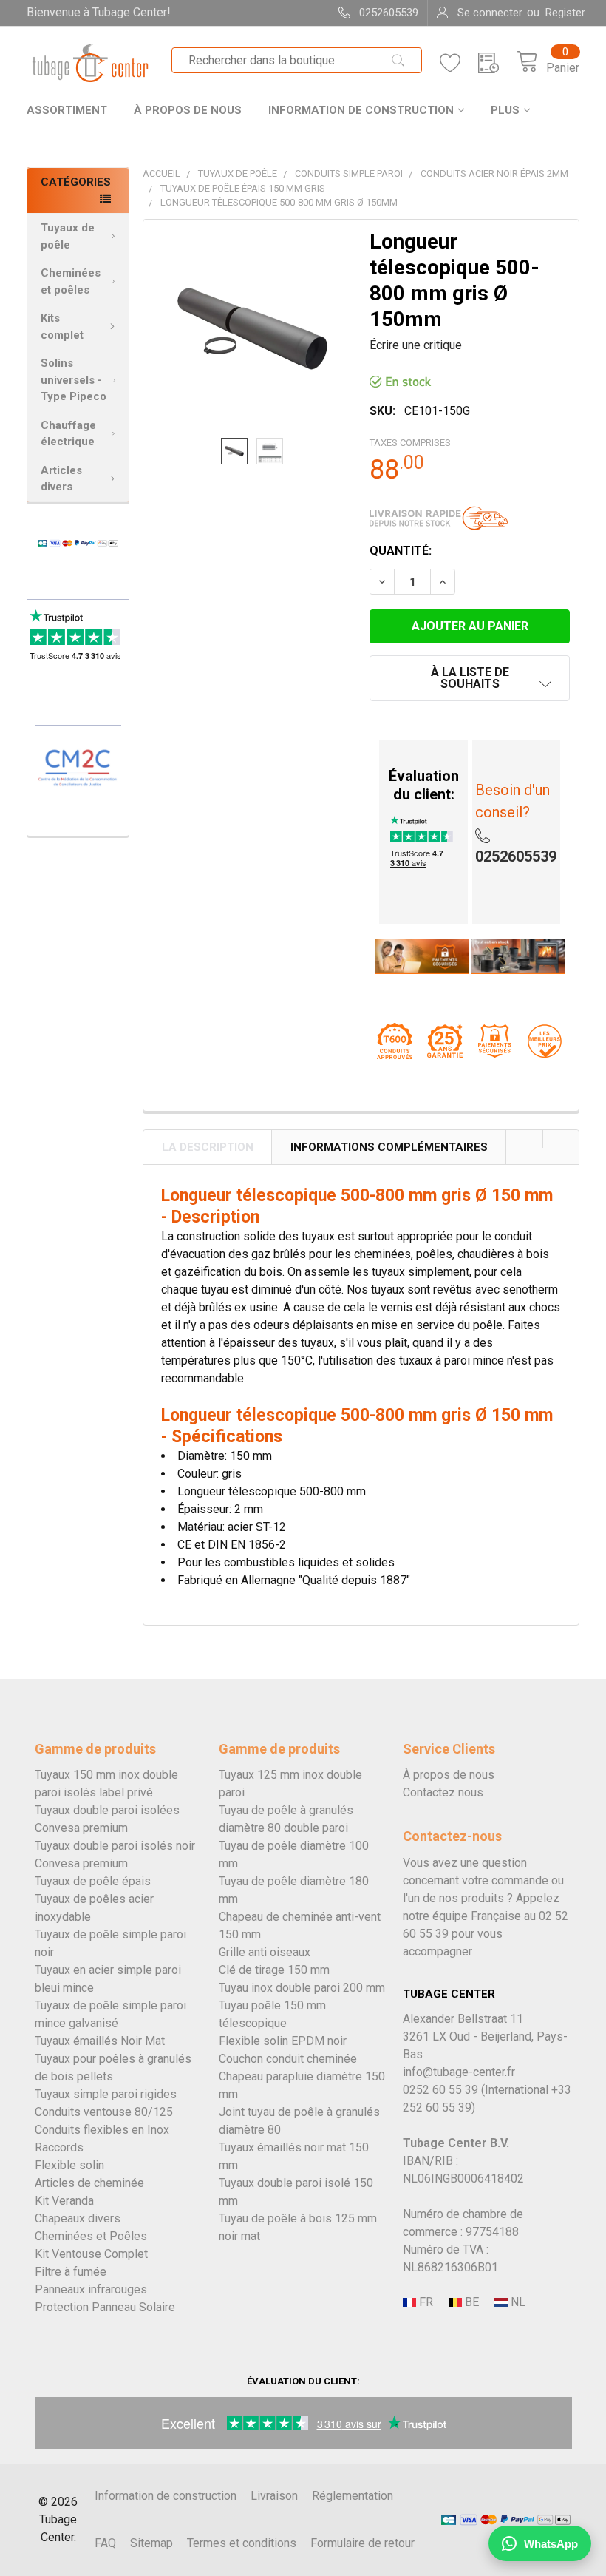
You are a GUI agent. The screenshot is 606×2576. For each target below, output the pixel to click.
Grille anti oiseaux (265, 1952)
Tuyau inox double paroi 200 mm (302, 1988)
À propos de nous (188, 110)
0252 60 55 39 (440, 2090)
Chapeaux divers (78, 2218)
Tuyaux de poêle (68, 236)
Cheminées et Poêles (91, 2236)
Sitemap (151, 2543)
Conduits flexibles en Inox (102, 2130)
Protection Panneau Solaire (105, 2307)
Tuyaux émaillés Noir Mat (100, 2041)
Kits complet (62, 327)
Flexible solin (69, 2165)
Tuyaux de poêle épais (93, 1881)
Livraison (274, 2496)
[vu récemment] (497, 63)
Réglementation (353, 2496)
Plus (505, 110)
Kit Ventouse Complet (91, 2254)
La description (208, 1147)
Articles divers (61, 479)
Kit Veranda (64, 2201)
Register (565, 13)
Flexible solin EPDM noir (283, 2041)
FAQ (105, 2543)
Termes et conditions (242, 2543)
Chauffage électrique (68, 434)
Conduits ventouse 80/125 (104, 2112)
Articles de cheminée (89, 2183)
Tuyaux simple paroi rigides (106, 2094)
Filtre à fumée (71, 2272)
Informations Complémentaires (389, 1147)
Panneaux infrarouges (91, 2289)
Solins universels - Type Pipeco (74, 380)
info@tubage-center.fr (459, 2072)
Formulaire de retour (362, 2543)
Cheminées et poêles (71, 281)
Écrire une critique (416, 345)
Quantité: (401, 551)
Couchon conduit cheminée (288, 2059)
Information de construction (361, 110)
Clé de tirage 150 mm (274, 1970)
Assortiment (67, 110)
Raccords (59, 2147)
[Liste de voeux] (459, 63)
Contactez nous (443, 1792)
